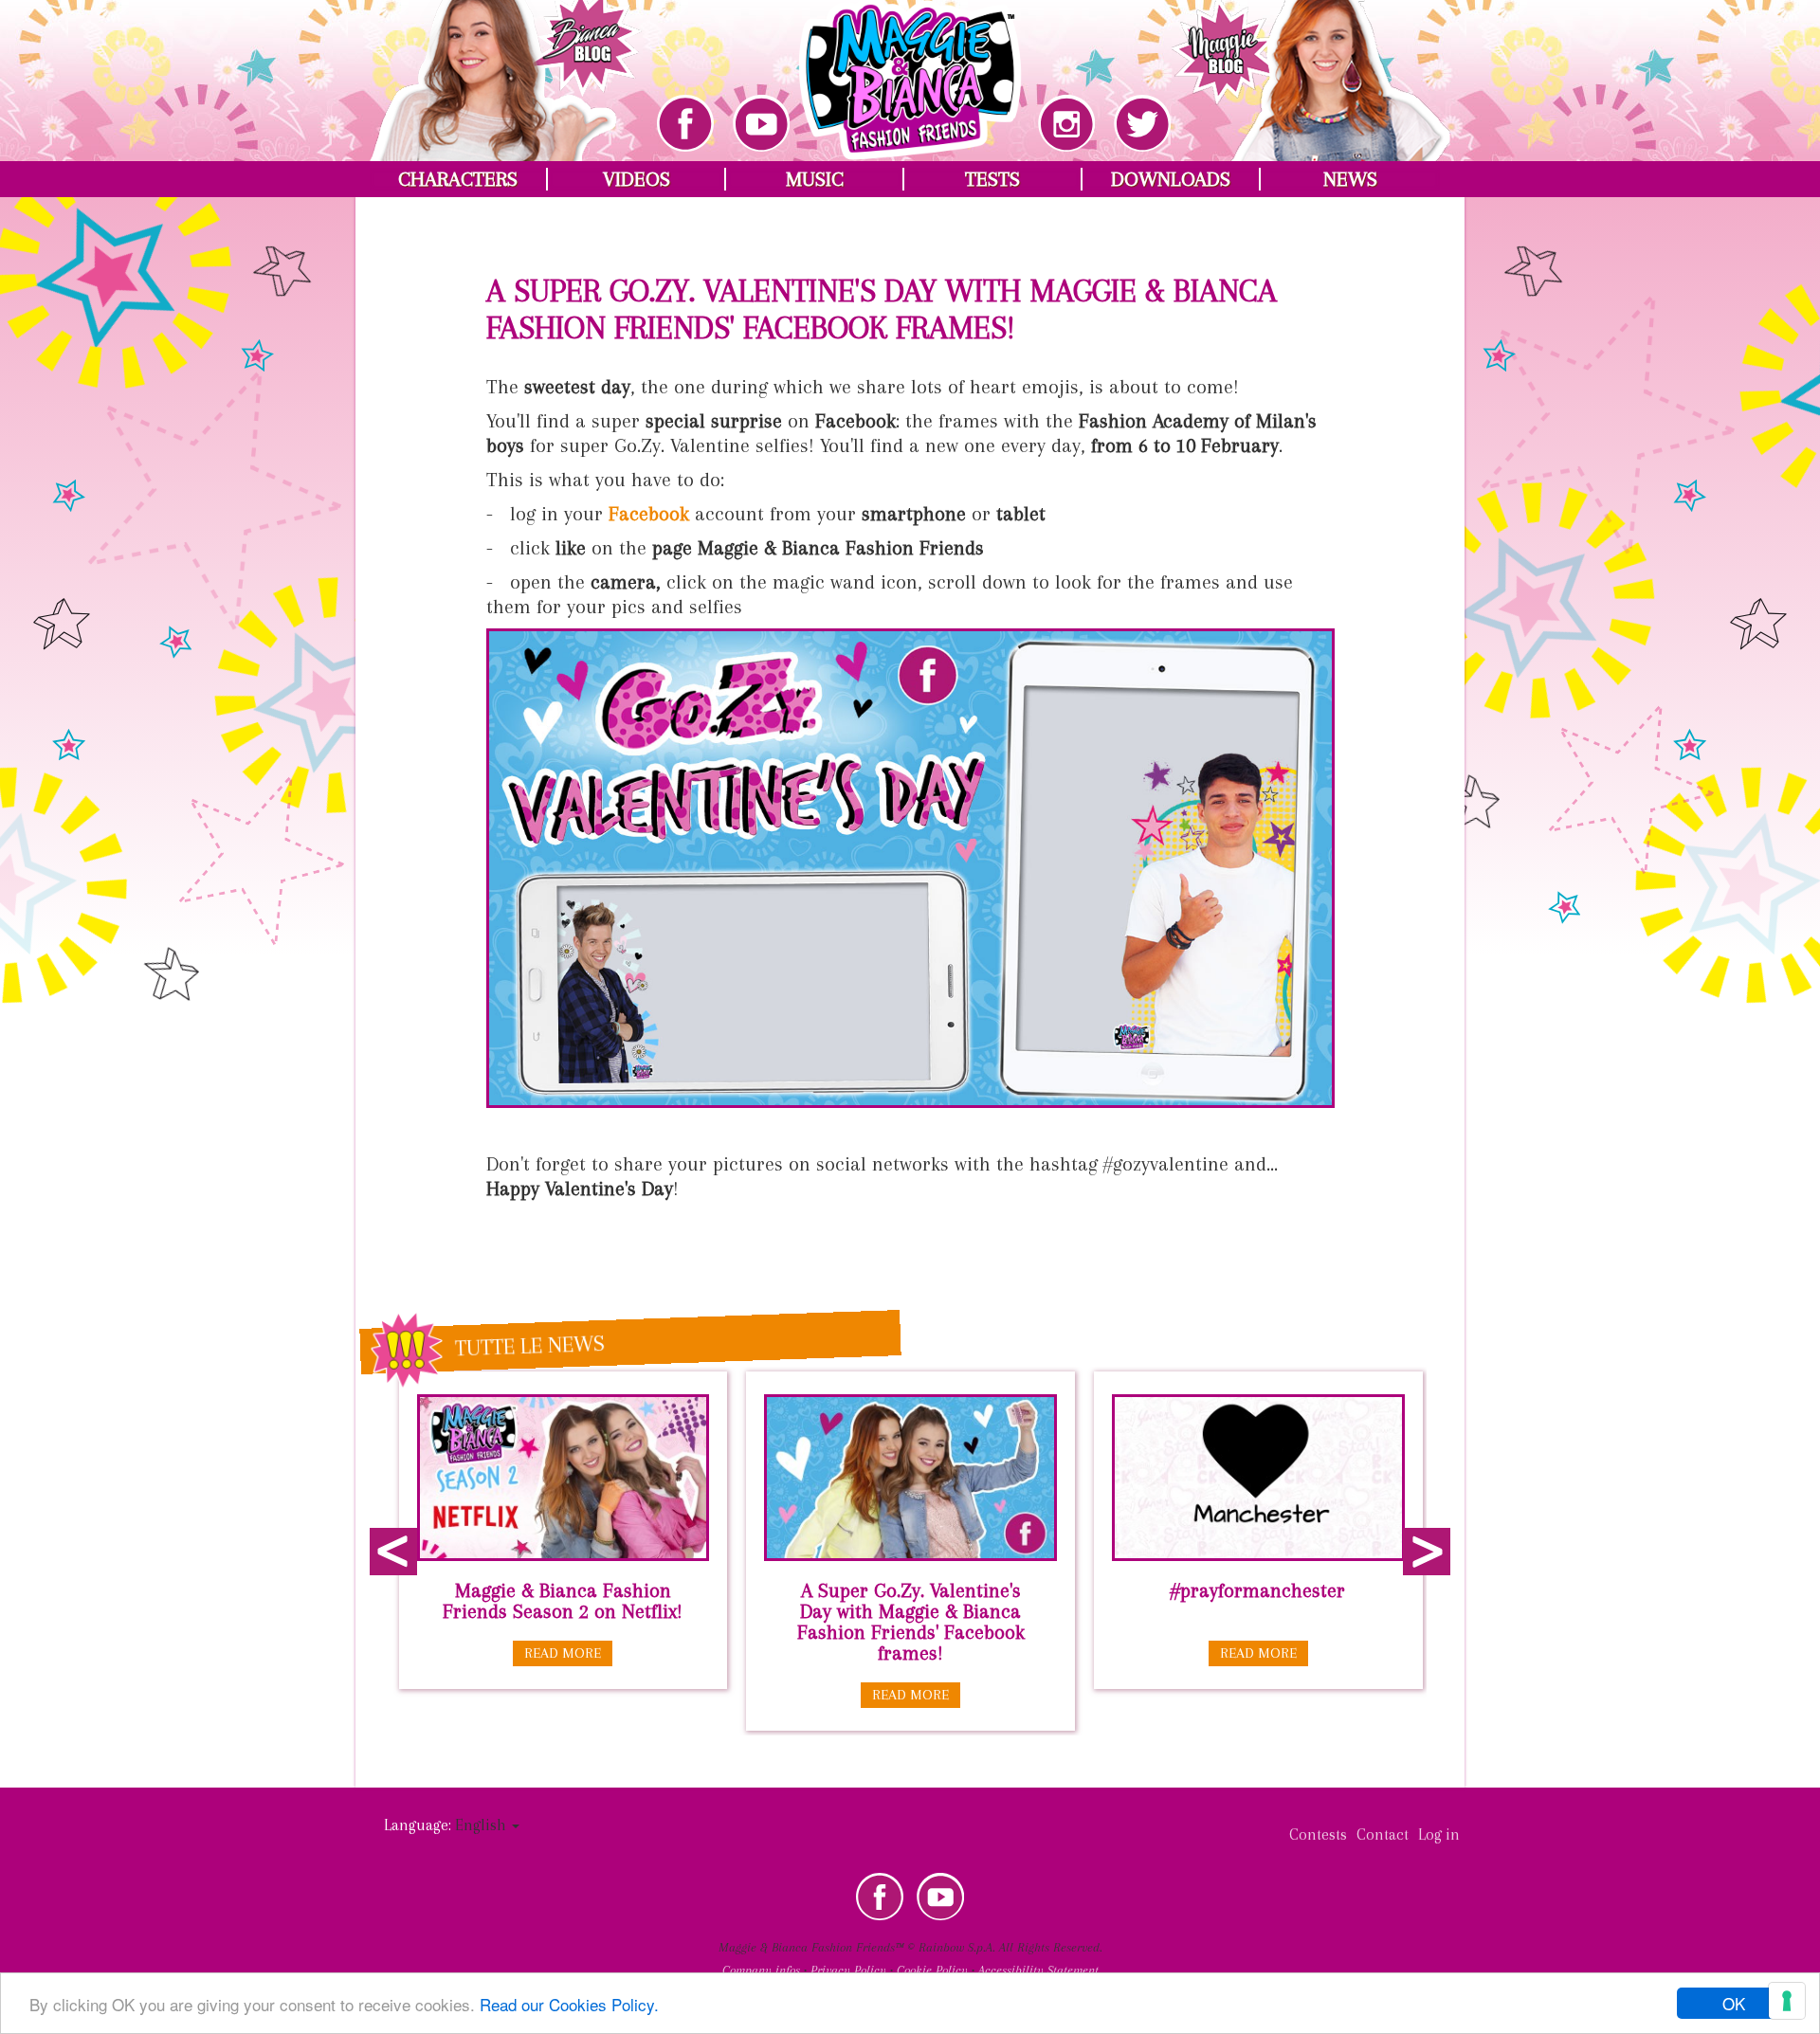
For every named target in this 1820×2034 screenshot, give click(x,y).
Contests (1318, 1834)
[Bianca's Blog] (506, 67)
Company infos (761, 1970)
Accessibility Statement (1038, 1970)
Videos (637, 179)
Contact (1383, 1834)
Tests (992, 179)
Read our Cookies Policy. (569, 2004)
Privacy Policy (848, 1970)
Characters (458, 179)
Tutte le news (530, 1345)
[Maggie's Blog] (1311, 67)
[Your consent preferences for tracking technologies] (1787, 2001)
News (1350, 179)
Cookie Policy (932, 1970)
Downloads (1171, 179)
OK (1734, 2003)
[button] (487, 1825)
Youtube (940, 1897)
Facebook (880, 1897)
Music (815, 179)
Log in (1439, 1834)
